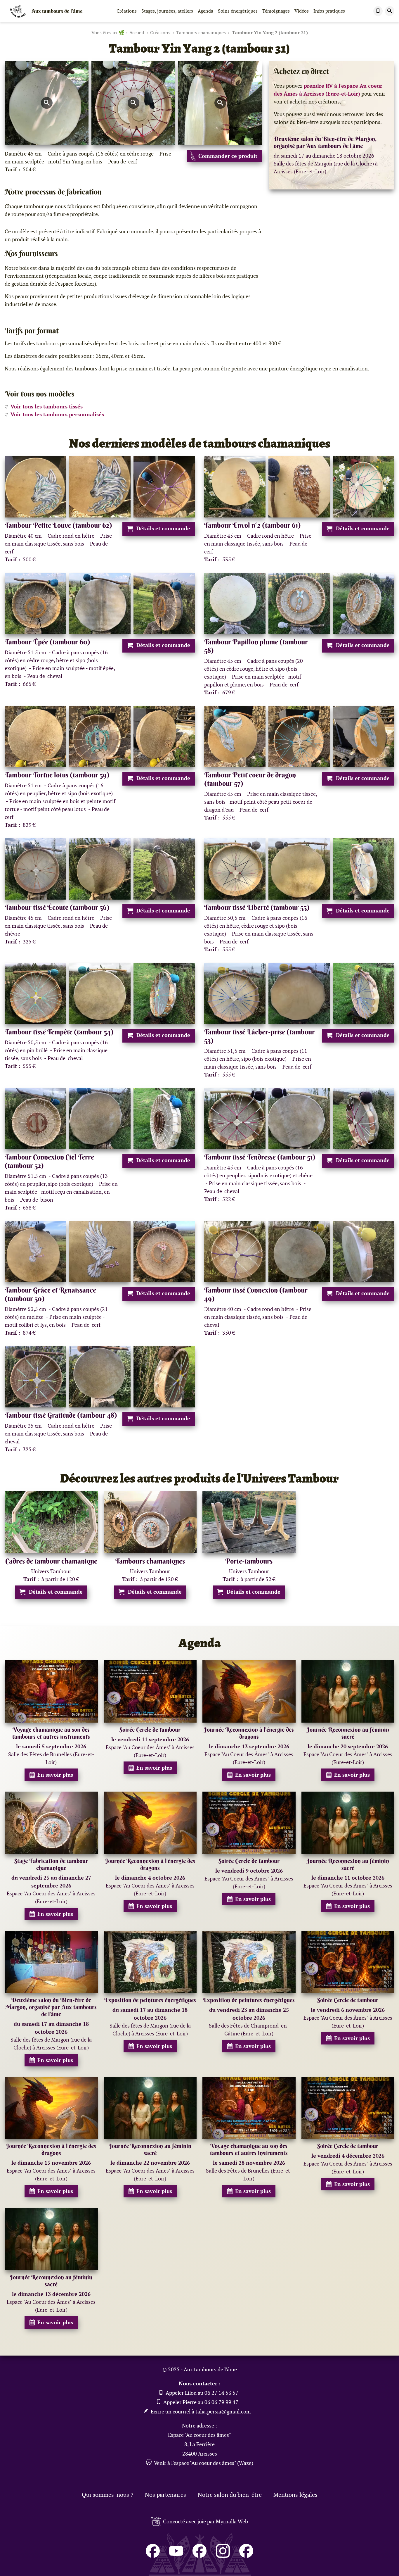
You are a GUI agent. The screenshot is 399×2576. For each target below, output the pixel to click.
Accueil (137, 33)
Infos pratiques (329, 11)
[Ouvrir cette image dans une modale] (47, 103)
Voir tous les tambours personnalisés (57, 414)
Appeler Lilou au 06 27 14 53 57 (201, 2393)
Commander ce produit (228, 156)
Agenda (205, 11)
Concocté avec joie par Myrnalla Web (205, 2521)
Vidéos (302, 11)
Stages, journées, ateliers (167, 11)
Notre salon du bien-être (230, 2495)
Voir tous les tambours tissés (47, 407)
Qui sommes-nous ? (107, 2495)
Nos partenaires (165, 2495)
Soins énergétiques (238, 11)
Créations (127, 11)
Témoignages (276, 11)
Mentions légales (295, 2495)
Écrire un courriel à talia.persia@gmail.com (200, 2412)
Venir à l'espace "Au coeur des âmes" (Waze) (204, 2463)
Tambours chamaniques (201, 33)
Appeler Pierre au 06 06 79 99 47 (200, 2402)
